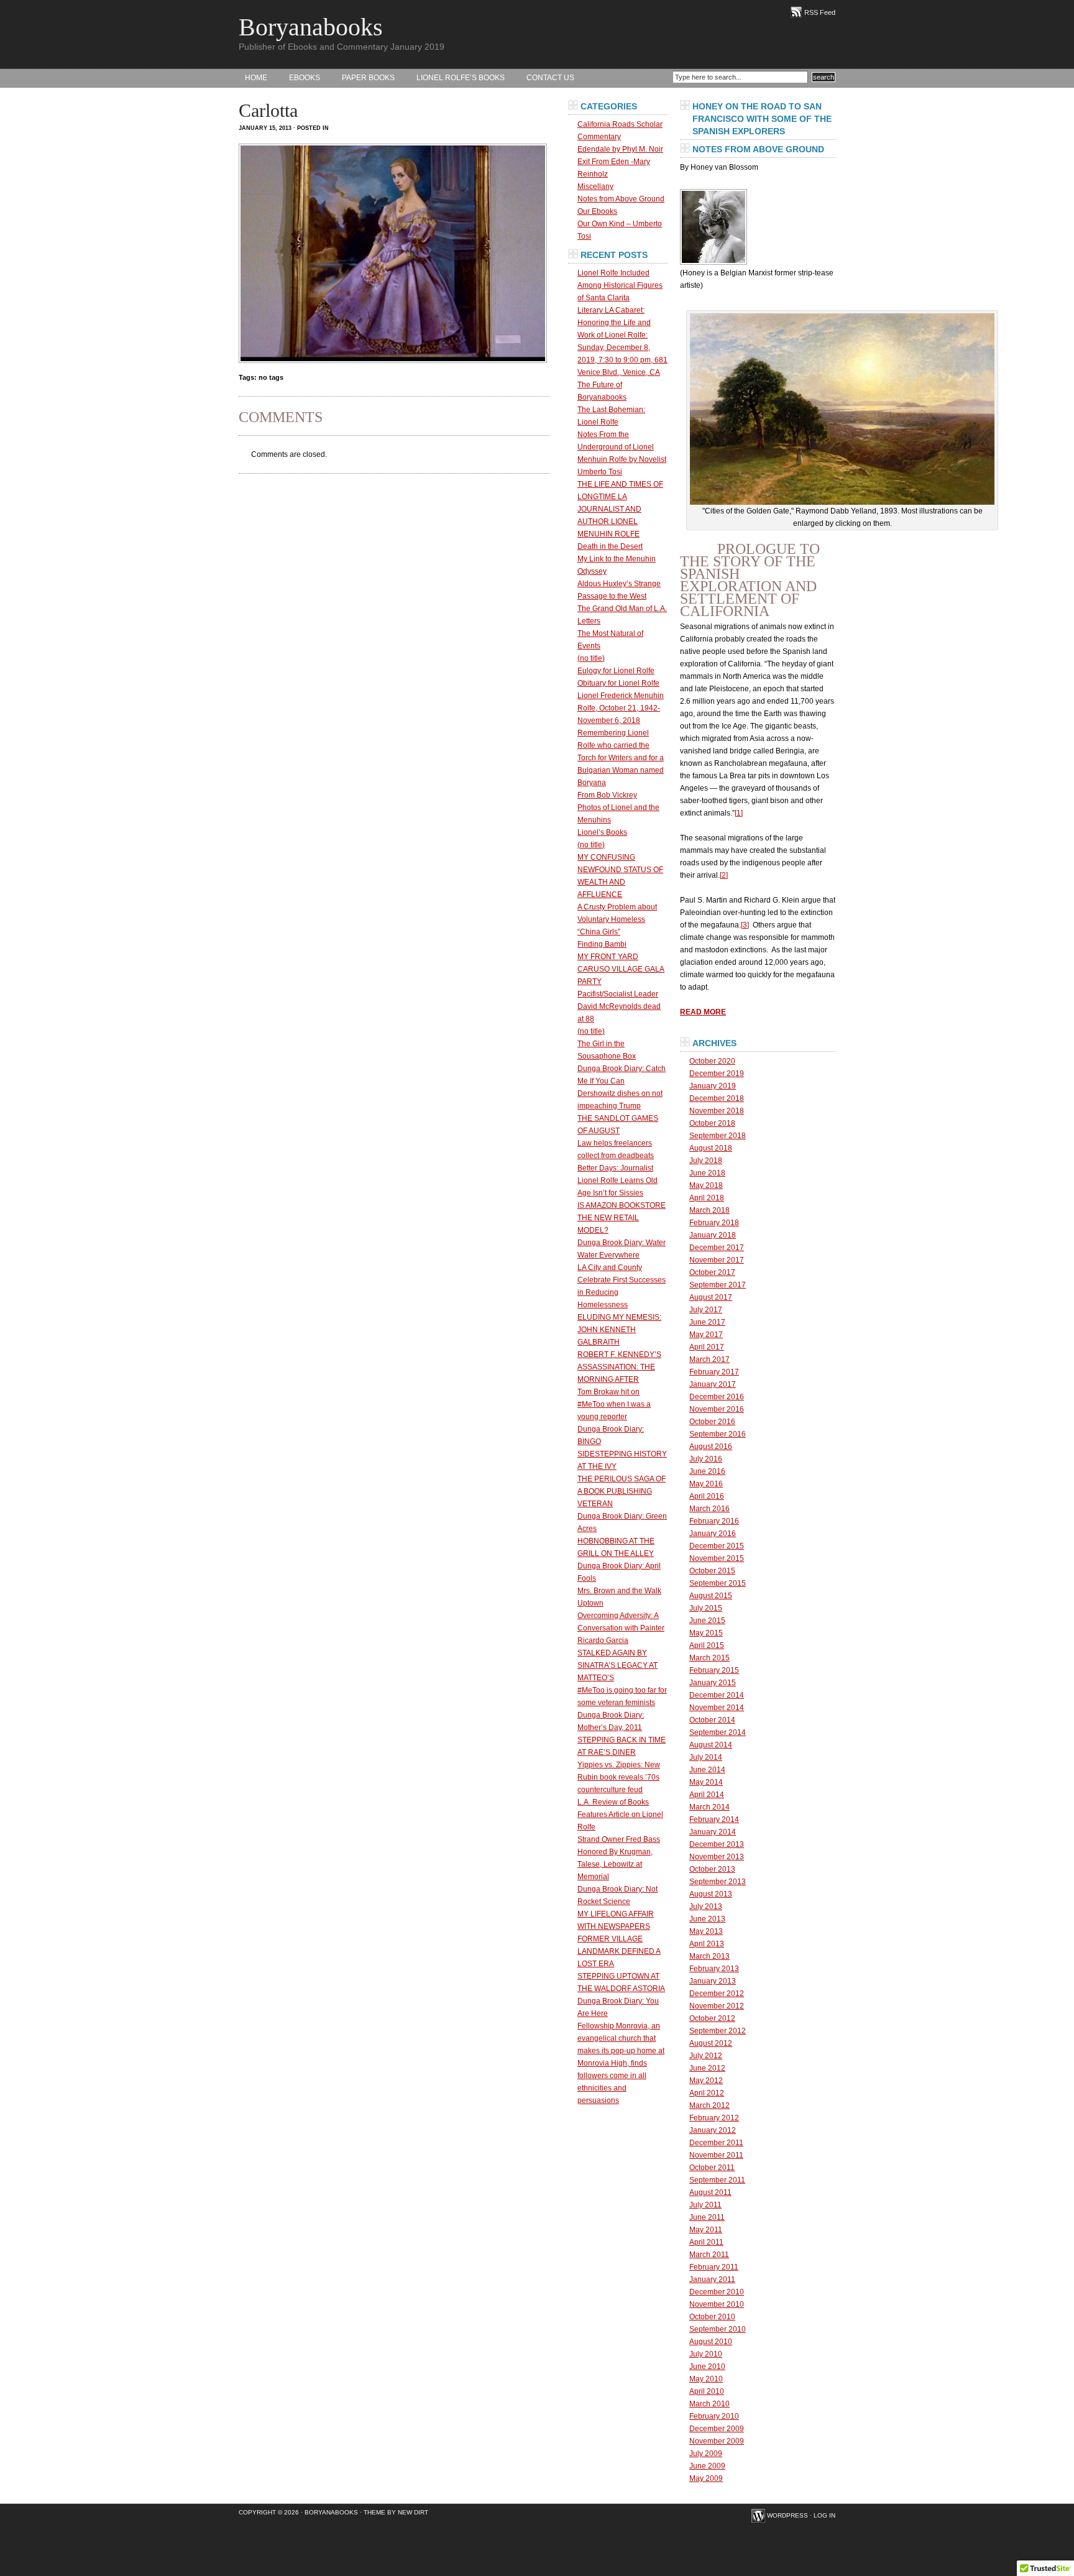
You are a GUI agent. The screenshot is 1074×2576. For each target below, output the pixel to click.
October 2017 (712, 1272)
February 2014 (714, 1819)
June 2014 (707, 1770)
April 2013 (707, 1944)
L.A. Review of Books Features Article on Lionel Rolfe (620, 1815)
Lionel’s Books (602, 832)
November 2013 (717, 1857)
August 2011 (710, 2192)
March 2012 (709, 2105)
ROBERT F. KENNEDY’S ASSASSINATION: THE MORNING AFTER (619, 1367)
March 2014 (709, 1807)
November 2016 (717, 1409)
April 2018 (707, 1198)
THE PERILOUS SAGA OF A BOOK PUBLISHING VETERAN (622, 1491)
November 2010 (717, 2304)
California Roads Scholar (620, 124)
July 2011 (705, 2205)
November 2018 (717, 1111)
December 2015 (717, 1546)
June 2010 (707, 2367)
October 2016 (712, 1422)
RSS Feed (820, 12)
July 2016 (706, 1459)
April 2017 (707, 1347)
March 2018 (709, 1210)
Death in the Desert (610, 546)
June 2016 (707, 1471)
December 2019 (717, 1074)
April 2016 (707, 1496)
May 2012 (706, 2081)
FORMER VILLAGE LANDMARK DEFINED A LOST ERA (619, 1951)
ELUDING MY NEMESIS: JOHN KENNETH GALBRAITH (619, 1330)
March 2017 (709, 1359)
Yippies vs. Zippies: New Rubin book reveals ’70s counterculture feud (619, 1777)
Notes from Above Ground (621, 199)
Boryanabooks (311, 27)
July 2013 (706, 1907)
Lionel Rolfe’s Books (461, 78)
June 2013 (707, 1919)
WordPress (787, 2515)
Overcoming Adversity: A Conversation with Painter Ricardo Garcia (621, 1628)
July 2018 (706, 1161)
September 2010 (718, 2329)
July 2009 (706, 2454)
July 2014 (706, 1757)
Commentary (599, 137)
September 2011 (717, 2180)
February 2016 (714, 1521)
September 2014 (718, 1732)
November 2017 (717, 1260)
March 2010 (709, 2404)
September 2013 (718, 1882)
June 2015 (707, 1621)
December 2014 (717, 1695)
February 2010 (714, 2416)
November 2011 (716, 2155)
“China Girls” (599, 932)
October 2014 (712, 1720)
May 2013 (706, 1931)
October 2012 (712, 2018)
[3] (745, 925)
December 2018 (717, 1098)
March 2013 (709, 1956)
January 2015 (713, 1683)
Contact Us (550, 78)
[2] (724, 875)
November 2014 (717, 1708)
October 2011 (712, 2168)
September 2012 (718, 2031)
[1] (739, 813)
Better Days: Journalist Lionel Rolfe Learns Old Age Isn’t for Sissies (617, 1180)
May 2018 (706, 1185)
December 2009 (717, 2429)
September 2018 (718, 1136)
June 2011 (707, 2217)
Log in (824, 2515)
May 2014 (706, 1782)
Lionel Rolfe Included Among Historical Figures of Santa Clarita (620, 285)
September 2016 (718, 1434)
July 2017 (706, 1310)
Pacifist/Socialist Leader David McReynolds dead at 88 (619, 1006)
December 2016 (717, 1397)
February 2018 (714, 1223)
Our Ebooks (597, 211)
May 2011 (706, 2230)
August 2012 (711, 2043)
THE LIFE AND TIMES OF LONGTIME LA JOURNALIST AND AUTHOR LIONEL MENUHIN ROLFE (620, 509)
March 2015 (709, 1658)
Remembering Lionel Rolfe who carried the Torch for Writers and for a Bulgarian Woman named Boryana (621, 758)
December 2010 (717, 2292)
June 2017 (707, 1322)
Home (256, 78)
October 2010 (712, 2317)
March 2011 (709, 2255)
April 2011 (706, 2242)
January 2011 (712, 2279)
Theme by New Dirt (396, 2512)
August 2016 (711, 1447)
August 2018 (711, 1148)
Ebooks (305, 78)
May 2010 (706, 2379)
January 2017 (713, 1384)
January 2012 (713, 2130)
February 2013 (714, 1969)
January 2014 (713, 1832)
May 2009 (706, 2478)
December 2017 (717, 1248)
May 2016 (706, 1484)
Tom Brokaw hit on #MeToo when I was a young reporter (614, 1404)
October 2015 (712, 1571)
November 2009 (717, 2441)
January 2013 (713, 1981)
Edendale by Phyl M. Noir (620, 149)
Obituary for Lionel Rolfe (618, 683)
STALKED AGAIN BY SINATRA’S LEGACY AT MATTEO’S (617, 1665)
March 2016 (709, 1509)
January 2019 (713, 1086)
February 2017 (714, 1372)
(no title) (591, 658)
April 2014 (707, 1795)
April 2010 (707, 2391)
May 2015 (706, 1633)
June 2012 (707, 2068)
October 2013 (712, 1869)
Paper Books (368, 78)
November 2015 (717, 1558)
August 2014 (711, 1745)
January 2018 (713, 1235)
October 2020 (712, 1061)
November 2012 (717, 2006)
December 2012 (717, 1994)
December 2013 (717, 1844)
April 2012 (707, 2093)
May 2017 (706, 1335)
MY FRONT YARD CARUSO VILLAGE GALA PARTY (621, 969)
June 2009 (707, 2466)
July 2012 (706, 2056)
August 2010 (711, 2342)
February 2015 (714, 1670)
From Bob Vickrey (607, 795)
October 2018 (712, 1123)
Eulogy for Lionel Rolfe (616, 671)
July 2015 (706, 1608)
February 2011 (714, 2267)
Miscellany (595, 186)
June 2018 (707, 1173)
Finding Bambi (602, 944)
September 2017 (718, 1285)
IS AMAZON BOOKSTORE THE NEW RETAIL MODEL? (622, 1218)
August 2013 (711, 1894)
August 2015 (711, 1596)
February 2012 (714, 2118)
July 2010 (706, 2354)
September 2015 (718, 1583)
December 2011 (716, 2143)
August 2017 (711, 1297)
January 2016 (713, 1534)
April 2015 (707, 1645)
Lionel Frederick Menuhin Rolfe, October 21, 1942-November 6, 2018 (621, 708)
